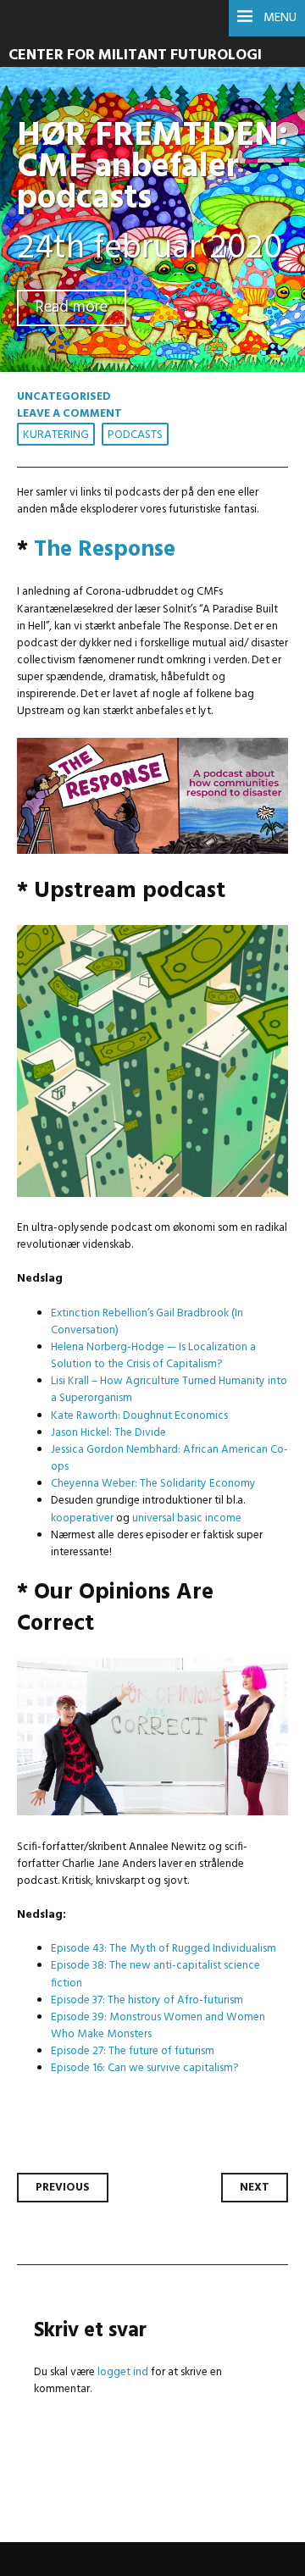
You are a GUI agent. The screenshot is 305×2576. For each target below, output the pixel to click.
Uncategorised (64, 397)
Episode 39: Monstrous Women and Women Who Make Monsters (158, 2026)
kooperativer (83, 1518)
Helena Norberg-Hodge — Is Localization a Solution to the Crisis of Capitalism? (153, 1356)
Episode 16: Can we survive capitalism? (144, 2068)
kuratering (56, 435)
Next (255, 2188)
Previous (63, 2188)
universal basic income (187, 1518)
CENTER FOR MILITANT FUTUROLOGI (135, 55)
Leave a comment (69, 414)
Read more (72, 308)
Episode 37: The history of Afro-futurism (147, 2000)
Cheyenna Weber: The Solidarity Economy (153, 1484)
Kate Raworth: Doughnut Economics (139, 1416)
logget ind (123, 2372)
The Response (105, 550)
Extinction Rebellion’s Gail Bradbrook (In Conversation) (147, 1322)
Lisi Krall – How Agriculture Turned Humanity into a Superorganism (169, 1390)
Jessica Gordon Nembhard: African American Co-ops (169, 1458)
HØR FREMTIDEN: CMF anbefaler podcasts (152, 167)
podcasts (135, 435)
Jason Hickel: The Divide (108, 1433)
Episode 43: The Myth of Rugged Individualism (164, 1949)
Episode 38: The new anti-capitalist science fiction (155, 1974)
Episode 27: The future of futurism (133, 2051)
